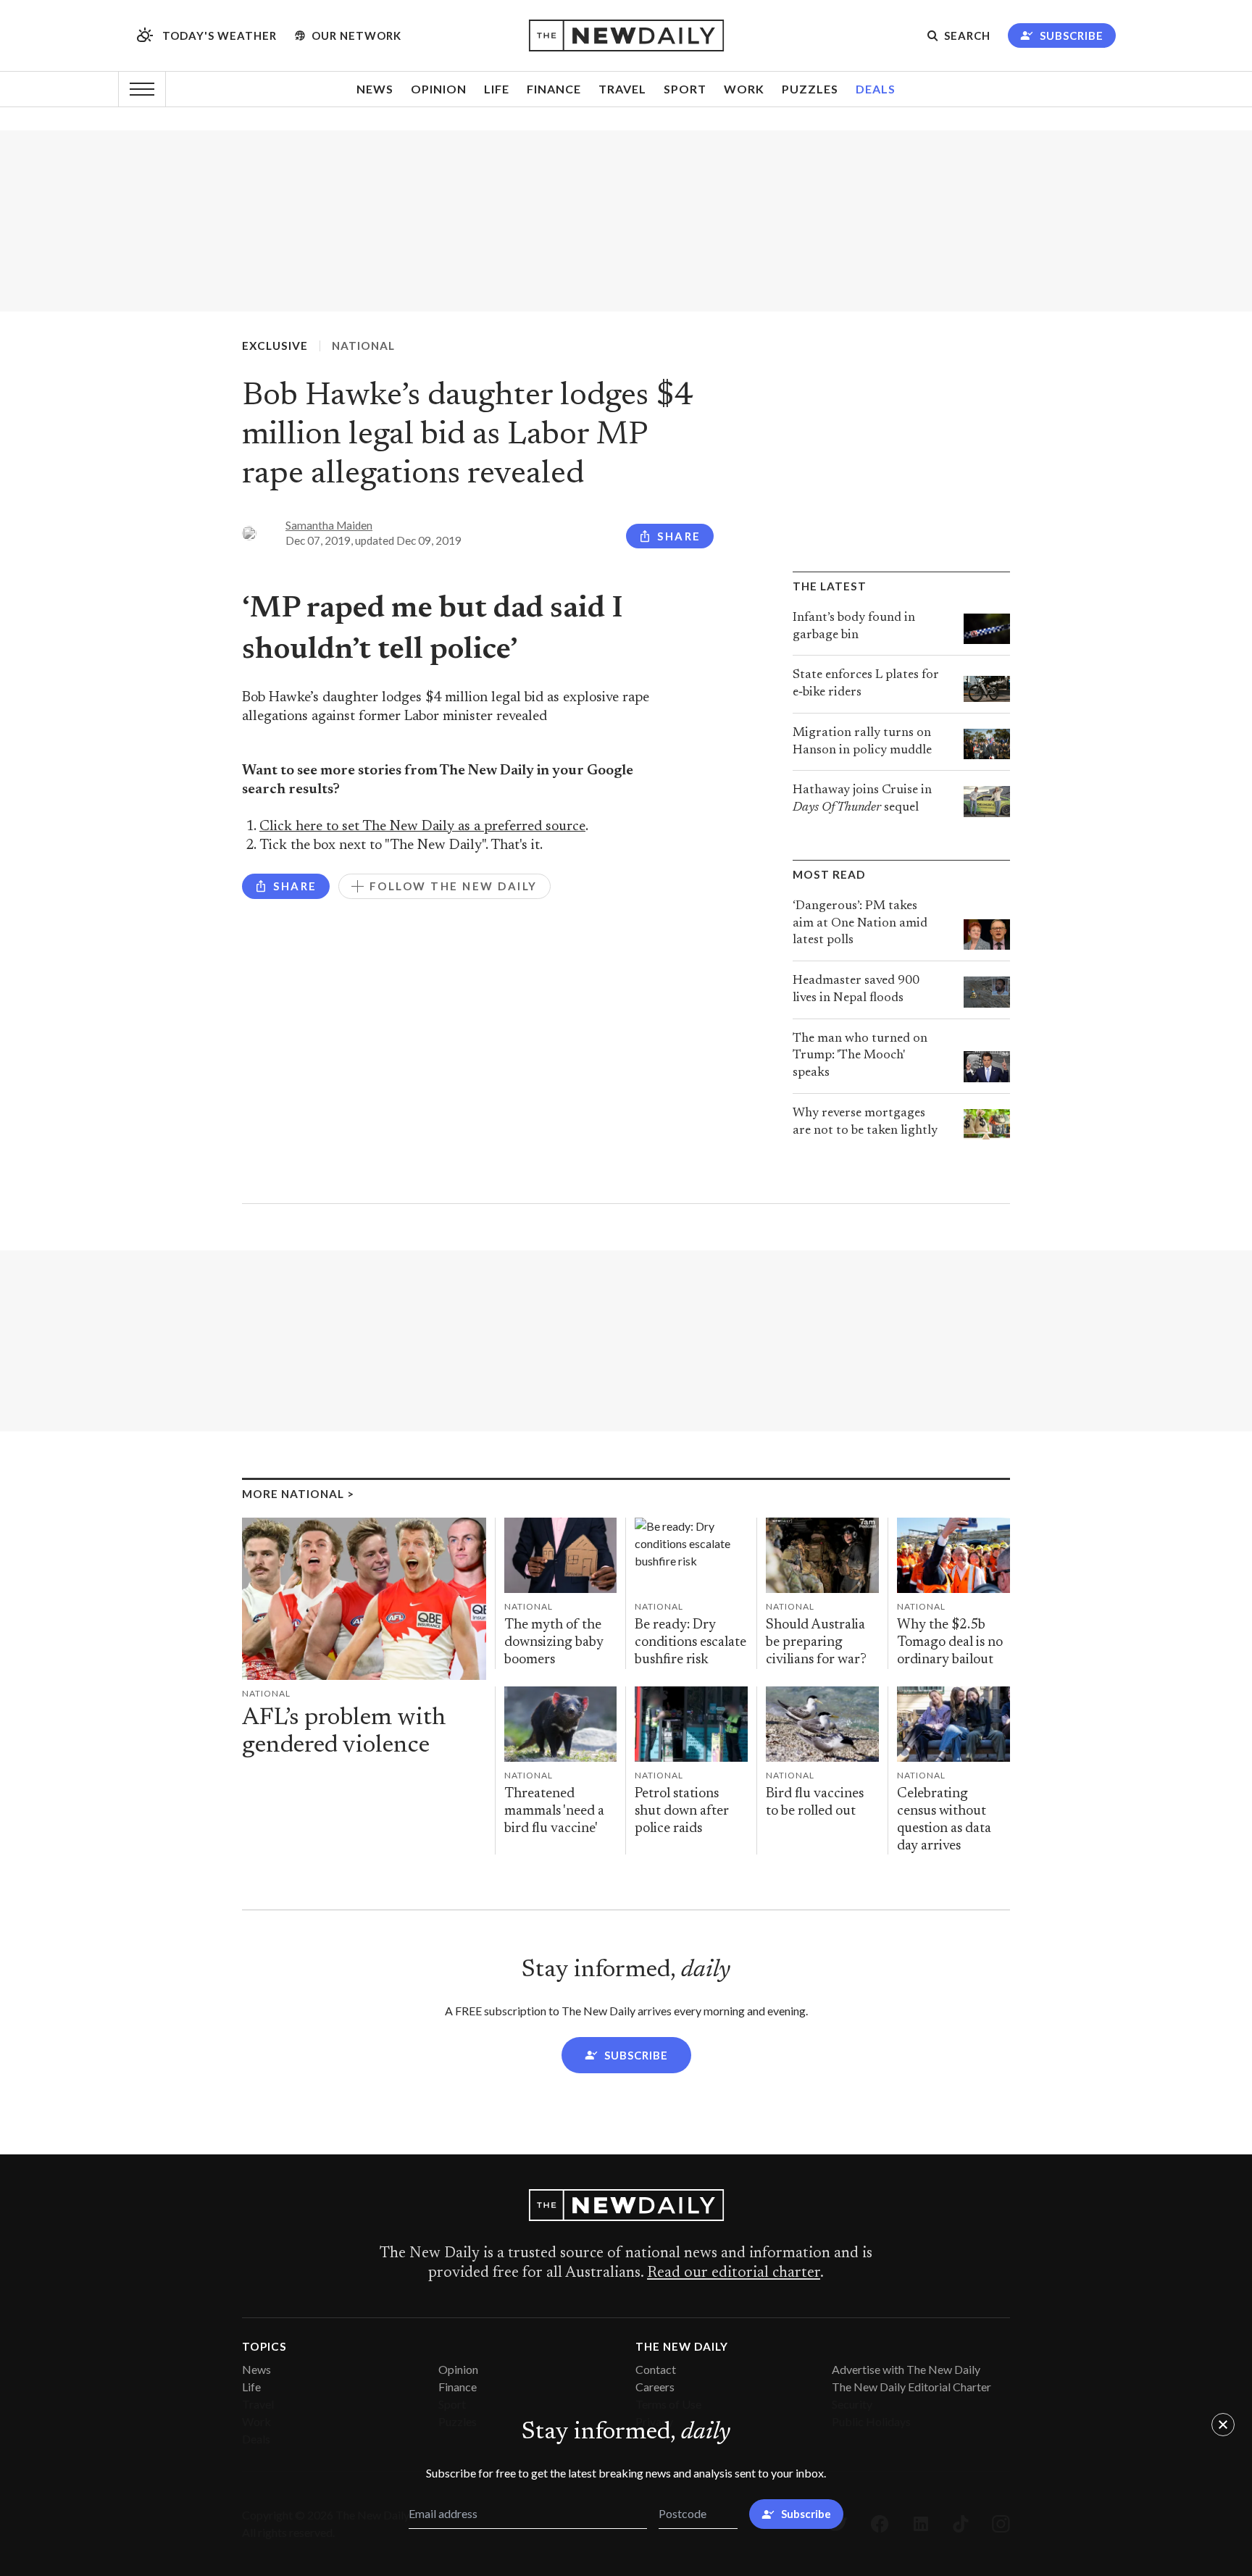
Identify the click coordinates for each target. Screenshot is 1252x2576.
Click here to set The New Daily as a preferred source (422, 827)
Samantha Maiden (329, 525)
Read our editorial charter (734, 2273)
